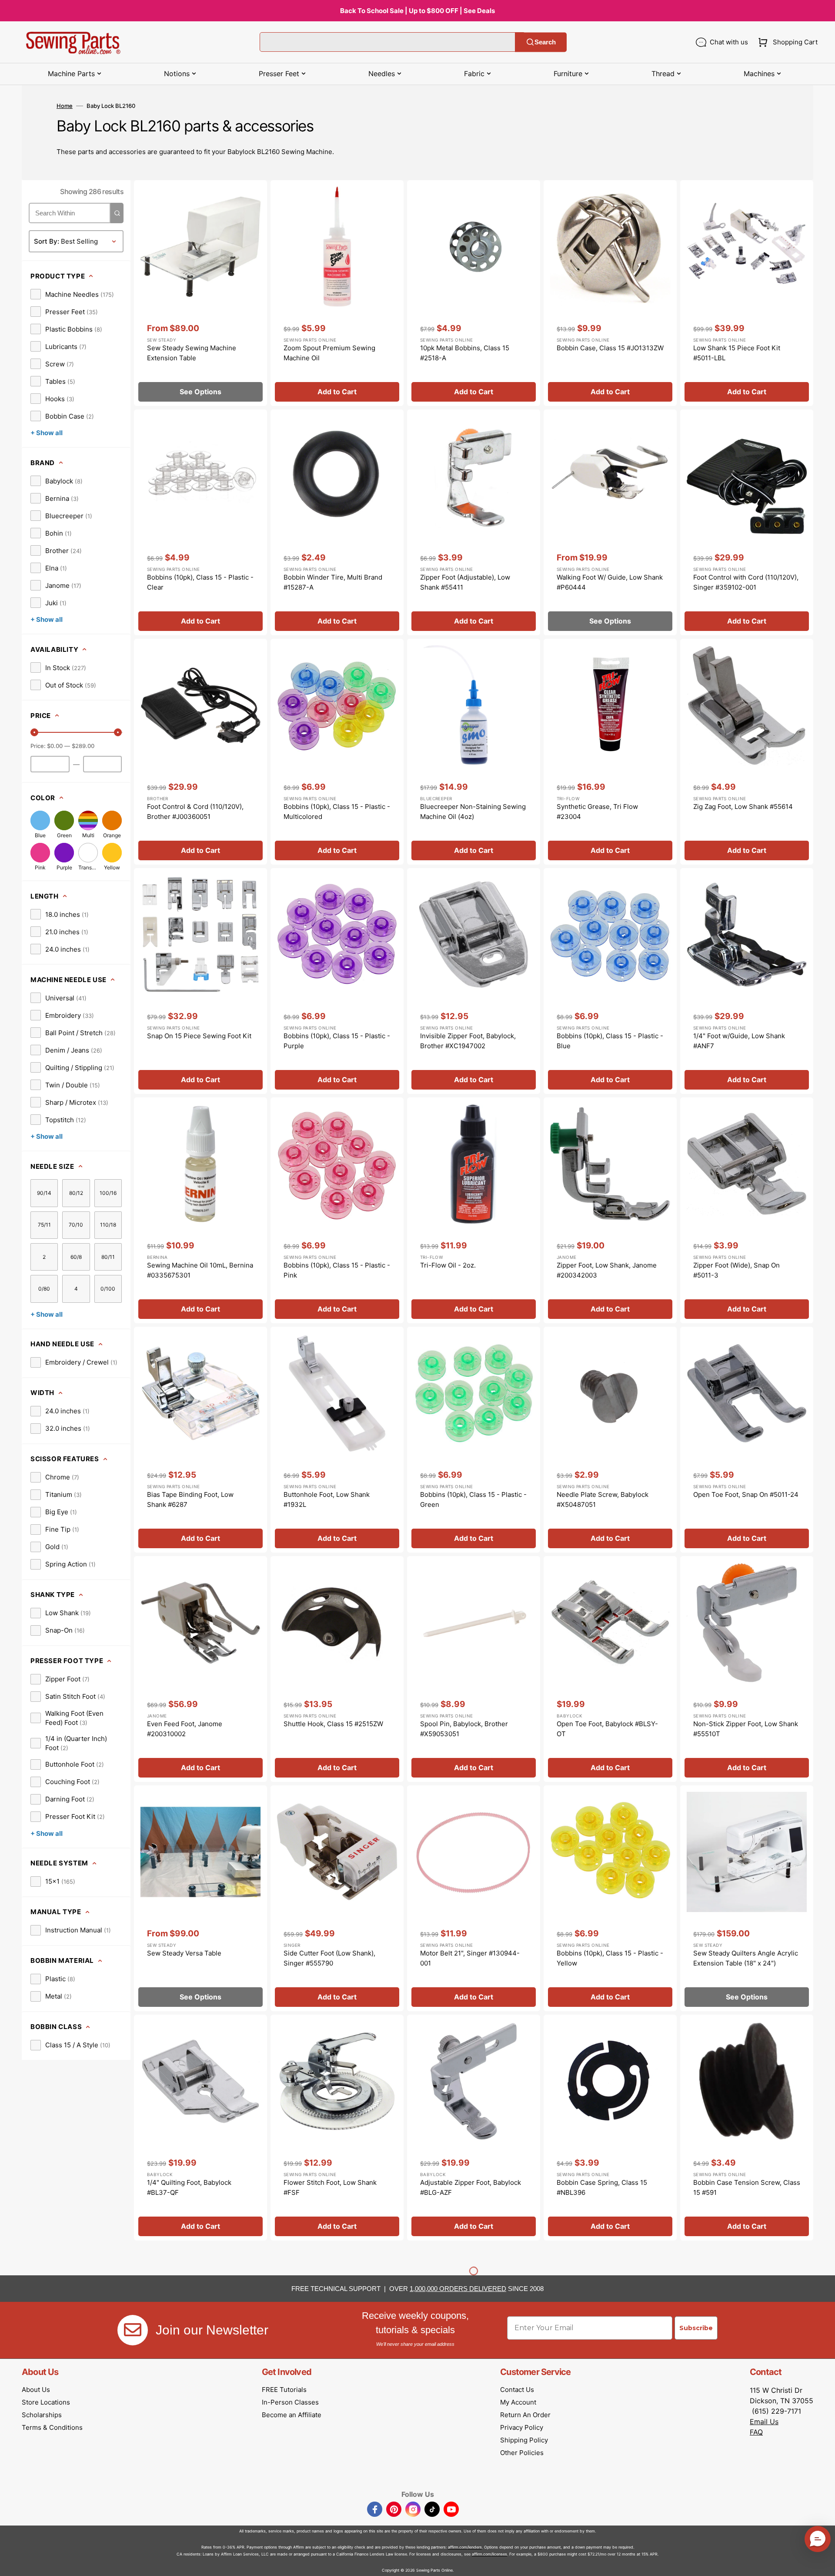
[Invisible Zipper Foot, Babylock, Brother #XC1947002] (474, 981)
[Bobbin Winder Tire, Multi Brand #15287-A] (337, 522)
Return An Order (525, 2415)
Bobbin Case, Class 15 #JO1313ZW (610, 348)
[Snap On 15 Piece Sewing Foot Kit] (200, 981)
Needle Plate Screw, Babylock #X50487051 (603, 1499)
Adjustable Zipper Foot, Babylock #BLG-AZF (471, 2187)
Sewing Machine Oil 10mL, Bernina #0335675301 (200, 1270)
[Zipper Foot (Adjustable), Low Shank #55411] (474, 522)
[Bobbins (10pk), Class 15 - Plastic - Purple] (337, 981)
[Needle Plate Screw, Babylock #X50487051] (610, 1440)
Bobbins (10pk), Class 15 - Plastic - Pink (337, 1270)
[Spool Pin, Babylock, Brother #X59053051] (474, 1669)
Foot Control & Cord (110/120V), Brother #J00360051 (195, 812)
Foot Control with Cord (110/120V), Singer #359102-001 (746, 582)
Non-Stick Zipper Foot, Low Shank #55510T (746, 1729)
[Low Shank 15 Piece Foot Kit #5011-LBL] (747, 293)
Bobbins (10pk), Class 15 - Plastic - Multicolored (337, 812)
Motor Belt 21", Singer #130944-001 (470, 1958)
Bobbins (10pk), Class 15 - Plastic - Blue (610, 1041)
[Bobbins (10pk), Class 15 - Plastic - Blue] (610, 981)
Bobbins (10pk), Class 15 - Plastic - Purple (337, 1041)
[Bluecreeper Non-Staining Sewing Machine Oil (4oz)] (474, 752)
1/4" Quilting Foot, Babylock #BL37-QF (189, 2187)
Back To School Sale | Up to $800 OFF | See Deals (417, 11)
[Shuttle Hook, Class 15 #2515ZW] (337, 1669)
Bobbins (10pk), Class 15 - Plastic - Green (473, 1499)
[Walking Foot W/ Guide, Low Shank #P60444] (610, 522)
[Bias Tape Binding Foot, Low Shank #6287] (200, 1440)
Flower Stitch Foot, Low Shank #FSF (330, 2187)
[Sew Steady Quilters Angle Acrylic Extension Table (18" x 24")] (747, 1898)
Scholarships (42, 2415)
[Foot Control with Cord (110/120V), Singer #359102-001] (747, 522)
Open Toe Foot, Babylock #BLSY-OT (607, 1729)
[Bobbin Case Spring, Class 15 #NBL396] (610, 2128)
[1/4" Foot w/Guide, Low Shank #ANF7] (747, 981)
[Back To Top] (822, 2563)
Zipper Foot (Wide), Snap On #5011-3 (736, 1270)
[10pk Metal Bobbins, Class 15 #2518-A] (474, 293)
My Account (518, 2402)
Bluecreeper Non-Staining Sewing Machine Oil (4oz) (473, 812)
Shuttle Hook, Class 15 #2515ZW (333, 1724)
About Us (36, 2390)
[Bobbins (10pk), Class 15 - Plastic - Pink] (337, 1210)
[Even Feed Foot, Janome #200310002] (200, 1669)
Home (65, 106)
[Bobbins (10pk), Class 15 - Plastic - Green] (474, 1440)
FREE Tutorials (284, 2390)
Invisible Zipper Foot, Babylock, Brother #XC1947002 (468, 1041)
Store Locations (46, 2402)
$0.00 (55, 746)
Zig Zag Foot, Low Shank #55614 (743, 807)
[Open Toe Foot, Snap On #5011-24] (747, 1440)
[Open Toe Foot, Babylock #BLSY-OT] (610, 1669)
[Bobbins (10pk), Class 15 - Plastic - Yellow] (610, 1898)
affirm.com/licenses (489, 2554)
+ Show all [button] (47, 433)
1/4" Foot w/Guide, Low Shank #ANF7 (739, 1041)
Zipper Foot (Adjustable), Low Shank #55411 (465, 582)
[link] (72, 294)
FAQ (756, 2432)
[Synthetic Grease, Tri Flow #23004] (610, 752)
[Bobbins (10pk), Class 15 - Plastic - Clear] (200, 522)
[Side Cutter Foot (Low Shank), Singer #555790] (337, 1898)
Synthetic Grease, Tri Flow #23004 (597, 812)
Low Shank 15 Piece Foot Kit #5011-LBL (737, 353)
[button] (786, 42)
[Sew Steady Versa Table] (200, 1898)
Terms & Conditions (52, 2427)
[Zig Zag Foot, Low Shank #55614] (747, 752)
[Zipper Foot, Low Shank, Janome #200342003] (610, 1210)
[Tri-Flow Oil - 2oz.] (474, 1210)
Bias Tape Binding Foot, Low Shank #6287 (190, 1499)
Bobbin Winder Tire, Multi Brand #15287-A (333, 582)
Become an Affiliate (292, 2415)
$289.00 (83, 746)
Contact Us (517, 2390)
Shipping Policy (524, 2440)
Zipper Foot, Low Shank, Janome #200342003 (607, 1270)
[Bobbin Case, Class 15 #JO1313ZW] (610, 293)
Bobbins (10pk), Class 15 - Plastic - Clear (200, 582)
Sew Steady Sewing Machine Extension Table (192, 353)
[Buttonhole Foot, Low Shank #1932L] (337, 1440)
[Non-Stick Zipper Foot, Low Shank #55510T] (747, 1669)
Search (545, 42)
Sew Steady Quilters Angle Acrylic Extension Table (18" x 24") (746, 1958)
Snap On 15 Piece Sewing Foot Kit (199, 1036)
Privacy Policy (522, 2427)
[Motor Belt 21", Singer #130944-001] (474, 1898)
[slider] (34, 732)
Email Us (764, 2422)
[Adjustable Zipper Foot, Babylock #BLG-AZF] (474, 2128)
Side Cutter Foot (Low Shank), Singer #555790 (329, 1958)
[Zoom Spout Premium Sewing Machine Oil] (337, 293)
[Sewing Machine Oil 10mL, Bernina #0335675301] (200, 1210)
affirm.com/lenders (465, 2547)
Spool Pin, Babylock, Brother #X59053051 (464, 1729)
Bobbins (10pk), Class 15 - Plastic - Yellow (610, 1958)
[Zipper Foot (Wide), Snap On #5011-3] (747, 1210)
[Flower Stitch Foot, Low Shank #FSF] (337, 2128)
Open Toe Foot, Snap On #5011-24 (746, 1494)
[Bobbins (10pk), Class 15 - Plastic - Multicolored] (337, 752)
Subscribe (696, 2328)
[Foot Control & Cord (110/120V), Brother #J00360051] (200, 752)
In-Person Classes (290, 2402)
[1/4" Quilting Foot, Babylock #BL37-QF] (200, 2128)
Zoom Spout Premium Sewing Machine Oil (329, 353)
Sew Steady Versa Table (184, 1953)
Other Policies (522, 2453)
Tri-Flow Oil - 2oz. (448, 1265)
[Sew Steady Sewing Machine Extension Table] (200, 293)
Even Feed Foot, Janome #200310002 (185, 1729)
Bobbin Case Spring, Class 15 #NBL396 (602, 2187)
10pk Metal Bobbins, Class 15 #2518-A (465, 353)
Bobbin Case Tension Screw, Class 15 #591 (747, 2187)
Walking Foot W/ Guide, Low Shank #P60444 (610, 582)
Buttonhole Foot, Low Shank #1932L (327, 1499)
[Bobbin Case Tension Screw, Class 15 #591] (747, 2128)
